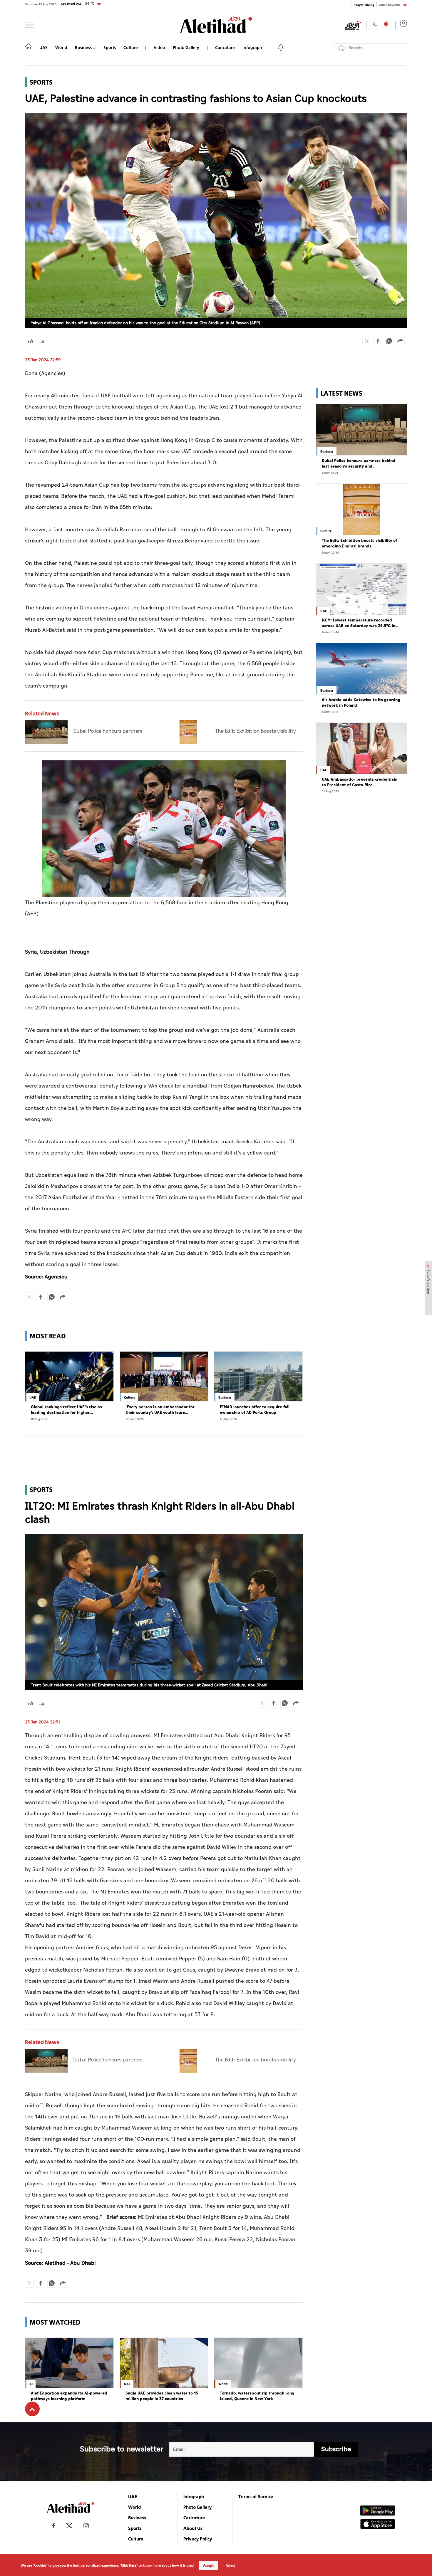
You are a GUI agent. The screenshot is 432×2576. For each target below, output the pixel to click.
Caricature (225, 47)
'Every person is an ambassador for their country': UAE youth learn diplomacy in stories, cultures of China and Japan (163, 1410)
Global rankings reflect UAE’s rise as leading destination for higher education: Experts (66, 1410)
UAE (43, 47)
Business (84, 47)
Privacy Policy (198, 2539)
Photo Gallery (186, 47)
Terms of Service (256, 2496)
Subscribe (336, 2449)
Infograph (252, 47)
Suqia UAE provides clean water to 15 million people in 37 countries (162, 2396)
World (61, 47)
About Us (193, 2528)
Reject (230, 2565)
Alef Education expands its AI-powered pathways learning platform (69, 2396)
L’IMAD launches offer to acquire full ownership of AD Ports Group (255, 1410)
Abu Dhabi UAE (77, 4)
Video (159, 47)
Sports (110, 47)
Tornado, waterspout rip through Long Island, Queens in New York (257, 2396)
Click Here (129, 2565)
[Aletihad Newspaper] (216, 25)
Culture (131, 47)
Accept (208, 2565)
